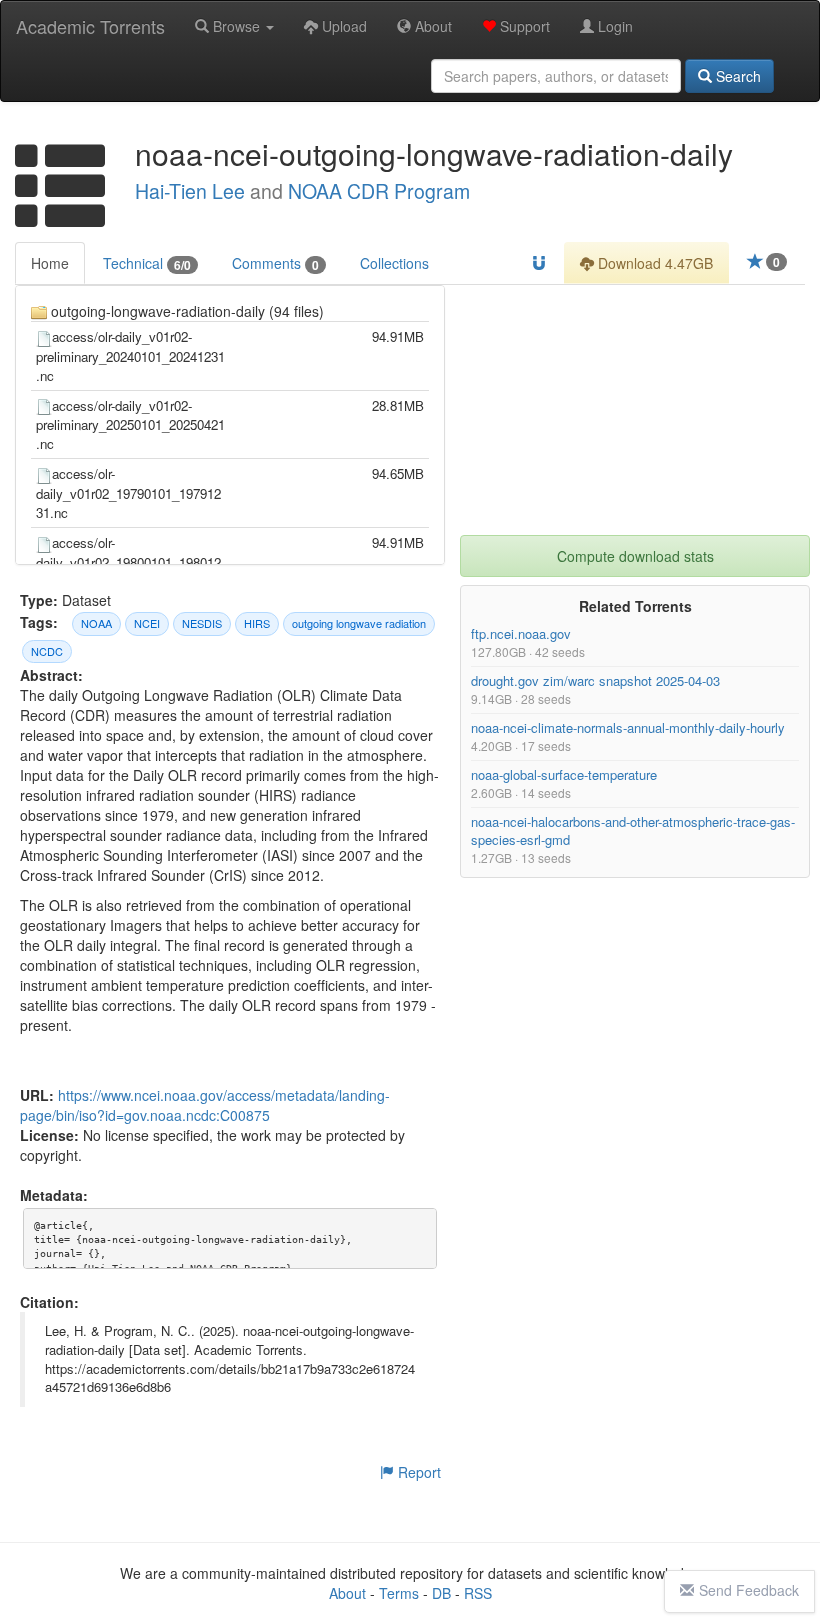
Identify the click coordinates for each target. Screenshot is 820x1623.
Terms (399, 1593)
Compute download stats (635, 556)
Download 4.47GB (653, 263)
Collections (394, 263)
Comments (275, 263)
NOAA (96, 623)
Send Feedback (749, 1590)
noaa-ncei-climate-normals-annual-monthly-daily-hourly (628, 727)
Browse (236, 26)
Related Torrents (635, 606)
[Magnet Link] (539, 263)
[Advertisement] (635, 410)
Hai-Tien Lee (190, 191)
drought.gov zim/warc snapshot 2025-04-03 (595, 680)
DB (441, 1593)
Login (613, 26)
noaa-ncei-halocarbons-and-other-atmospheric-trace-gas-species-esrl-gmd (633, 830)
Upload (342, 26)
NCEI (147, 623)
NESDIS (202, 623)
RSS (478, 1593)
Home (50, 263)
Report (417, 1472)
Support (523, 26)
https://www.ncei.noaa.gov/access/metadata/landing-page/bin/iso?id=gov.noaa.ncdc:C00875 (205, 1106)
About (431, 26)
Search (736, 76)
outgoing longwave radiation (359, 623)
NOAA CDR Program (379, 191)
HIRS (257, 623)
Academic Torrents (90, 26)
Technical (147, 263)
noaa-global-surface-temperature (564, 774)
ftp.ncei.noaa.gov (521, 633)
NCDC (47, 651)
